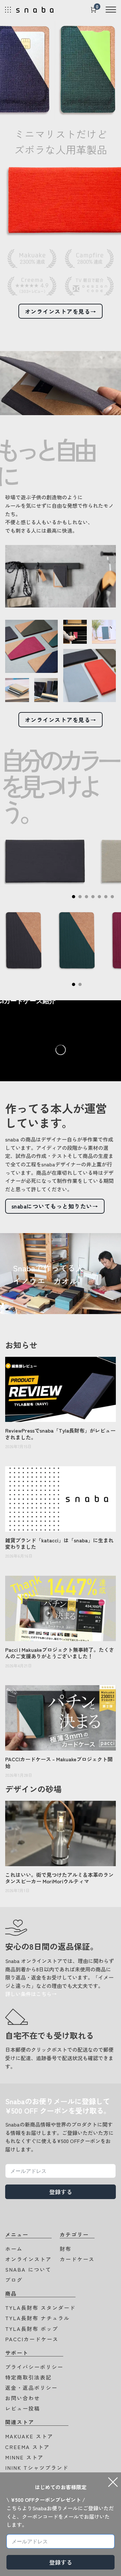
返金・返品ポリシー (31, 2388)
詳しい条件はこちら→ (31, 1994)
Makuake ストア (29, 2436)
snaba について (28, 2269)
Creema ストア (27, 2447)
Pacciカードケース (32, 2339)
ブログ (14, 2280)
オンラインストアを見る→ (61, 311)
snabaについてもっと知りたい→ (55, 1206)
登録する (61, 2192)
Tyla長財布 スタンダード (40, 2308)
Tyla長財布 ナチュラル (37, 2318)
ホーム (14, 2249)
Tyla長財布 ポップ (32, 2329)
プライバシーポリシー (34, 2367)
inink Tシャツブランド (37, 2468)
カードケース (77, 2259)
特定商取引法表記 (28, 2377)
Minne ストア (24, 2457)
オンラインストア (28, 2259)
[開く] (110, 10)
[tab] (74, 897)
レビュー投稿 (23, 2408)
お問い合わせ (23, 2398)
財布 (66, 2249)
